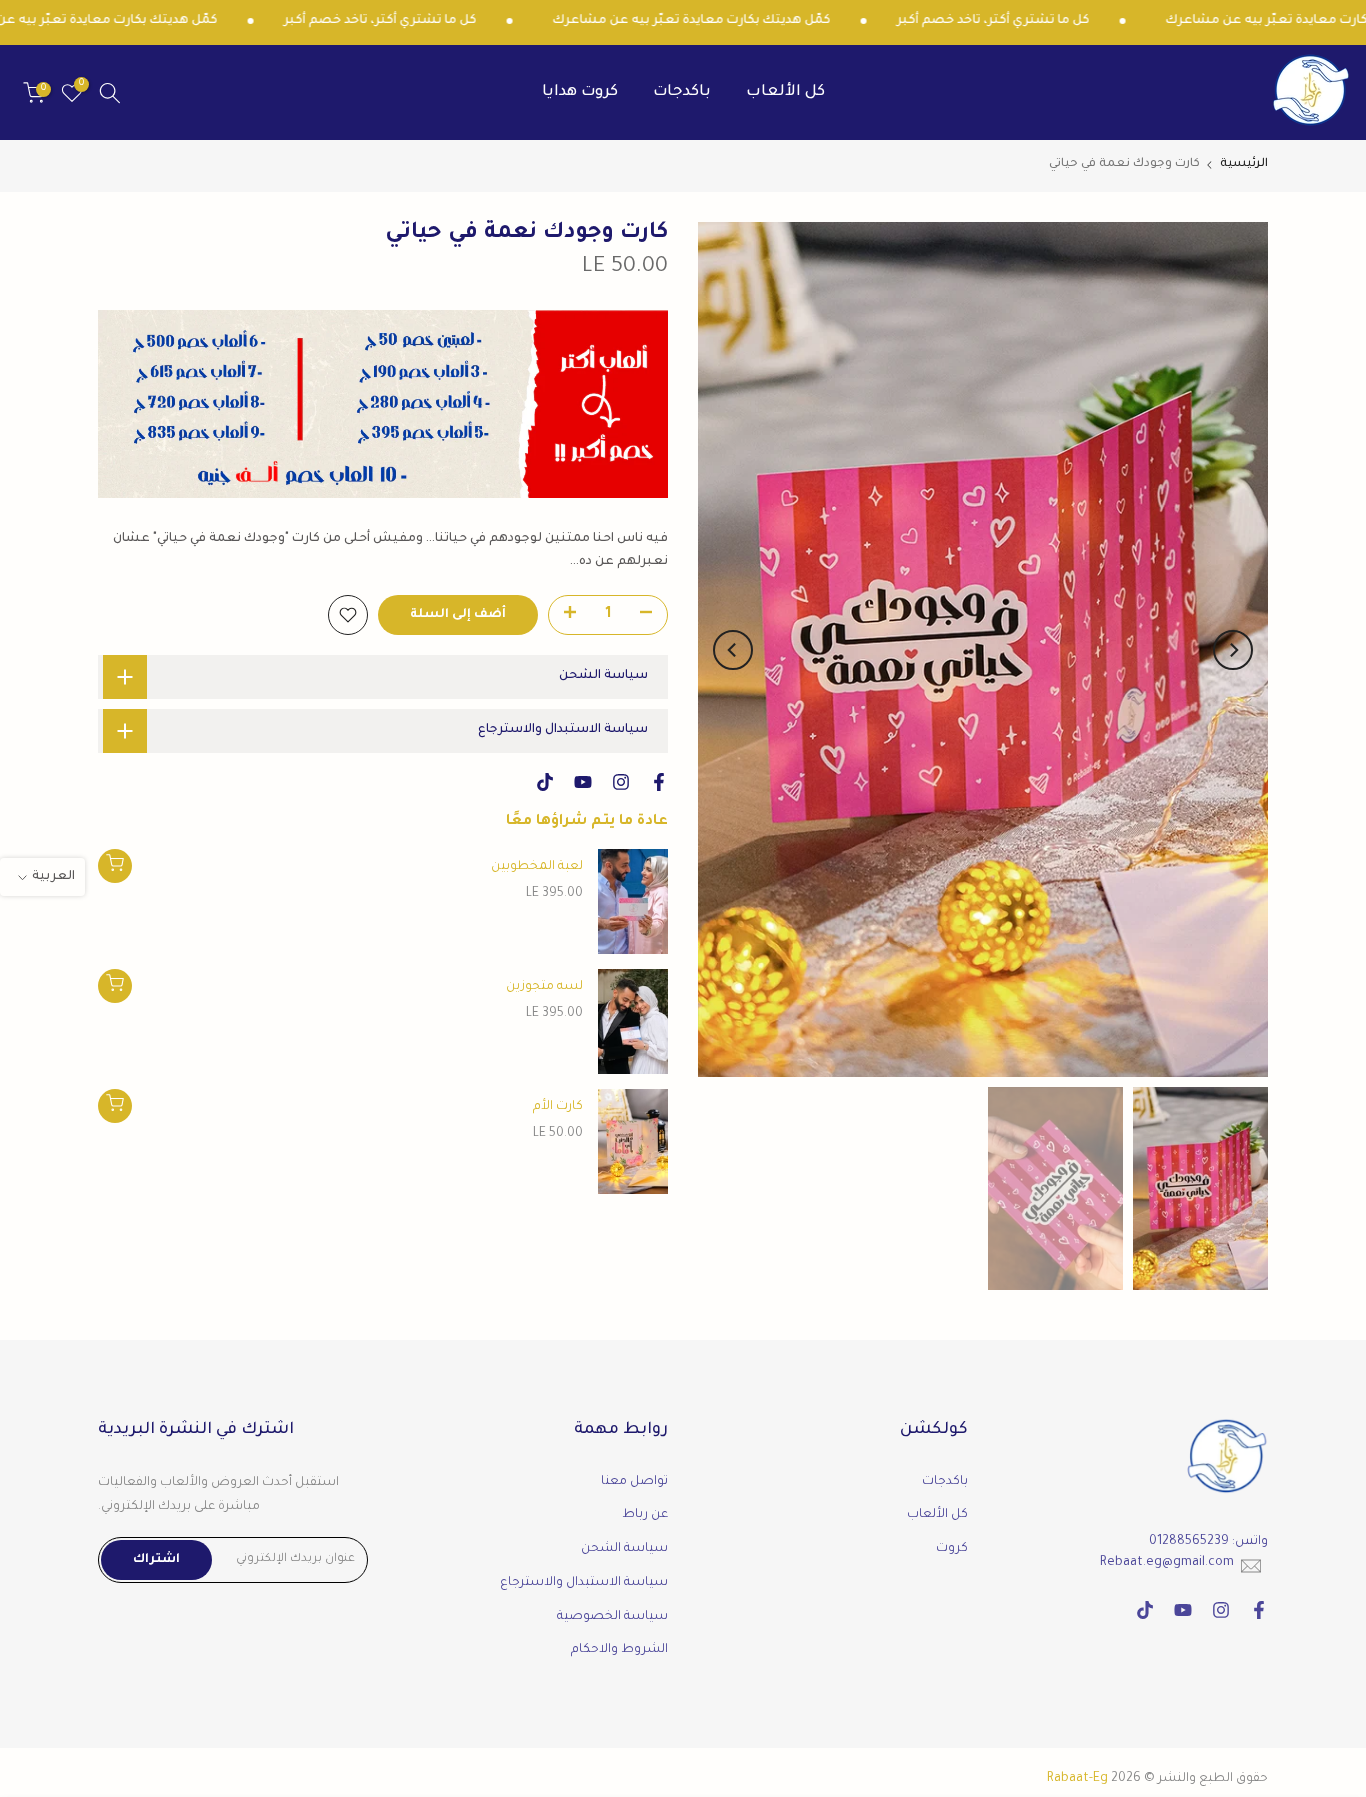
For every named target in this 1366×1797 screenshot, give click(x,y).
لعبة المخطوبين (537, 867)
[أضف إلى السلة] (115, 866)
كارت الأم (558, 1107)
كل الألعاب (785, 92)
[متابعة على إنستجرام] (621, 782)
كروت (952, 1549)
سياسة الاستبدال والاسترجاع (584, 1583)
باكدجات (682, 92)
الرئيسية (1244, 164)
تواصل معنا (634, 1482)
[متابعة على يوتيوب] (583, 782)
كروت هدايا (580, 92)
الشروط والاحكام (619, 1650)
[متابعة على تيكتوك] (545, 782)
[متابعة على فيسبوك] (659, 782)
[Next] (733, 650)
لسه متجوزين (544, 987)
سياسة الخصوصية (612, 1617)
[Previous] (1233, 650)
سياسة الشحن (624, 1549)
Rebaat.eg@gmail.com (1167, 1563)
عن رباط (645, 1515)
